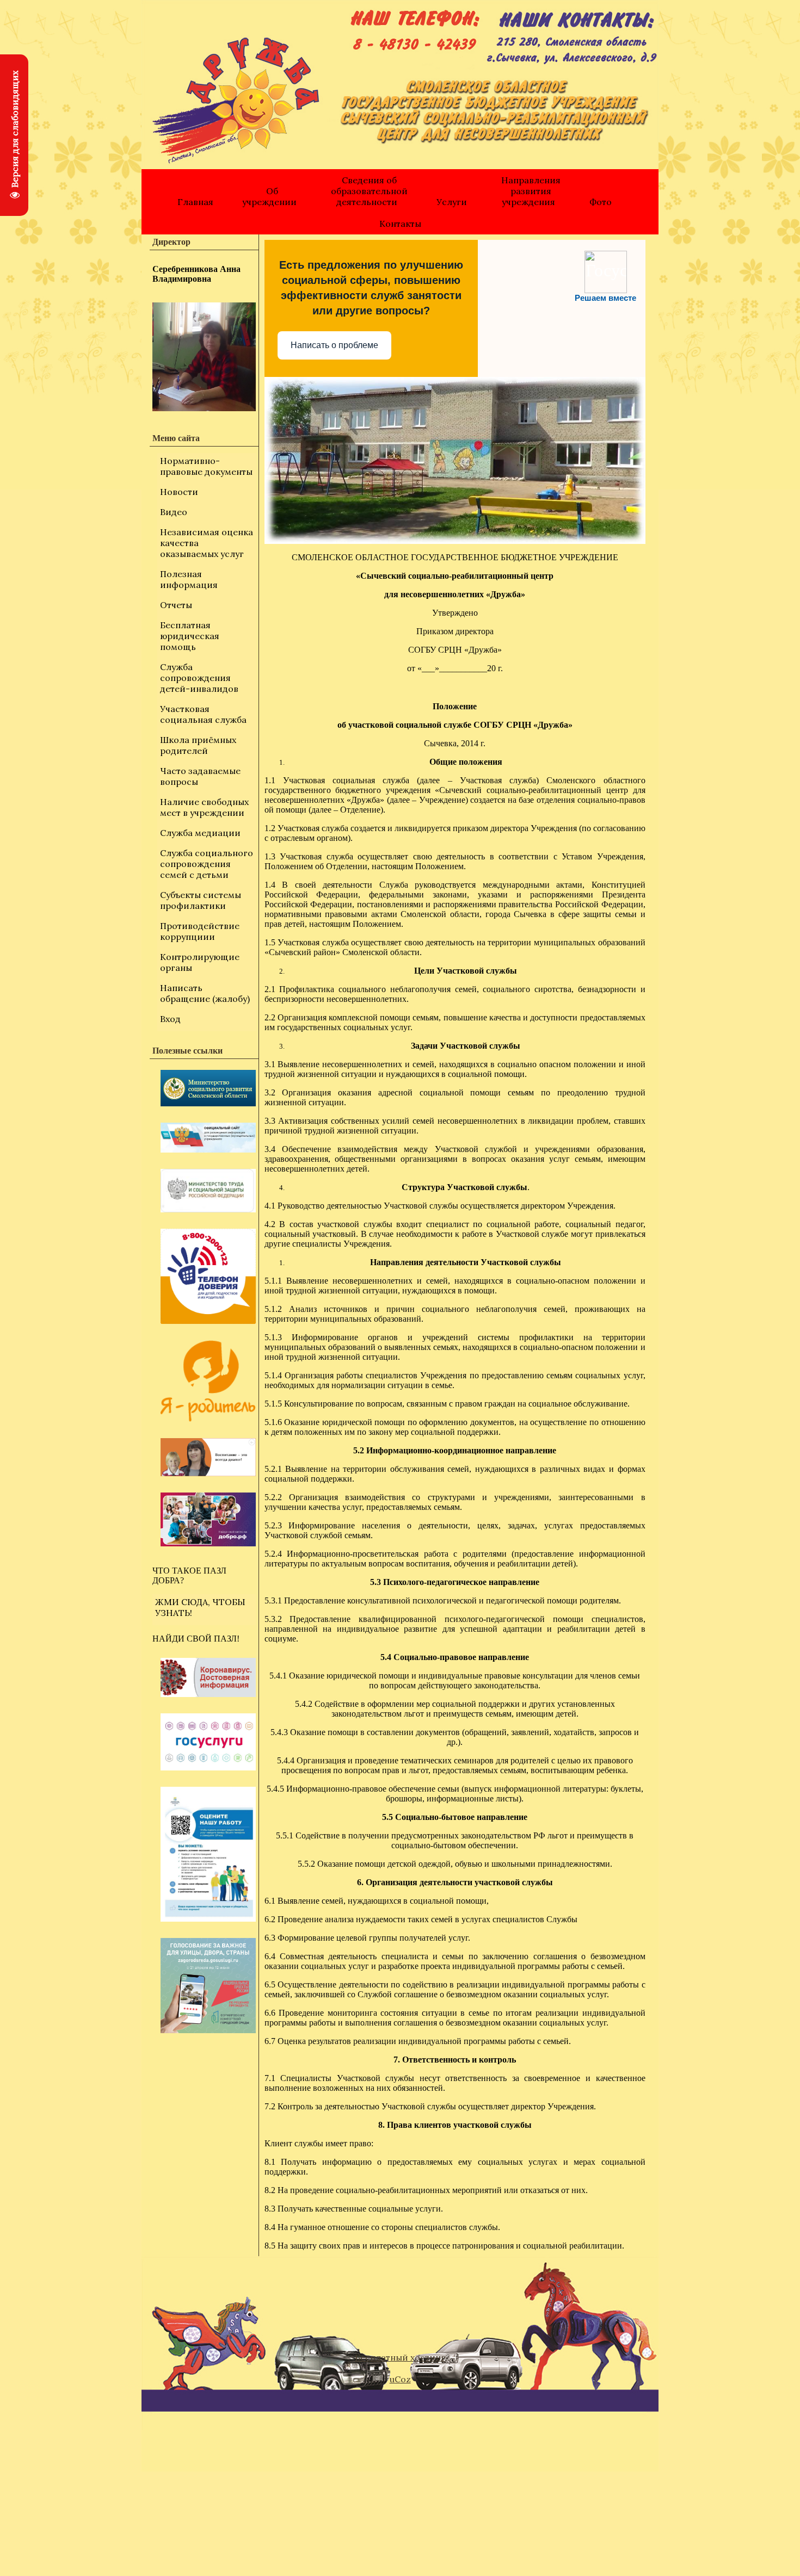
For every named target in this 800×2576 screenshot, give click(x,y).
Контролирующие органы (200, 962)
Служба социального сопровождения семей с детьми (207, 864)
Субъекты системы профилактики (201, 900)
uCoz (400, 2379)
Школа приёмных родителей (198, 745)
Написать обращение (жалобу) (205, 993)
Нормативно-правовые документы (206, 466)
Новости (179, 492)
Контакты (400, 224)
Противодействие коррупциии (200, 931)
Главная (195, 202)
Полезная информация (189, 579)
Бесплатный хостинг (400, 2357)
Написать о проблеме (334, 345)
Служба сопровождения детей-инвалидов (199, 678)
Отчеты (176, 605)
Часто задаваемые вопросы (200, 776)
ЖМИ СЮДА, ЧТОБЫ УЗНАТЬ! (200, 1607)
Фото (601, 202)
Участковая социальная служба (203, 714)
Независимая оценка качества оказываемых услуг (207, 543)
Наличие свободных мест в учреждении (204, 807)
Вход (170, 1019)
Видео (174, 512)
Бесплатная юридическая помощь (190, 636)
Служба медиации (200, 833)
